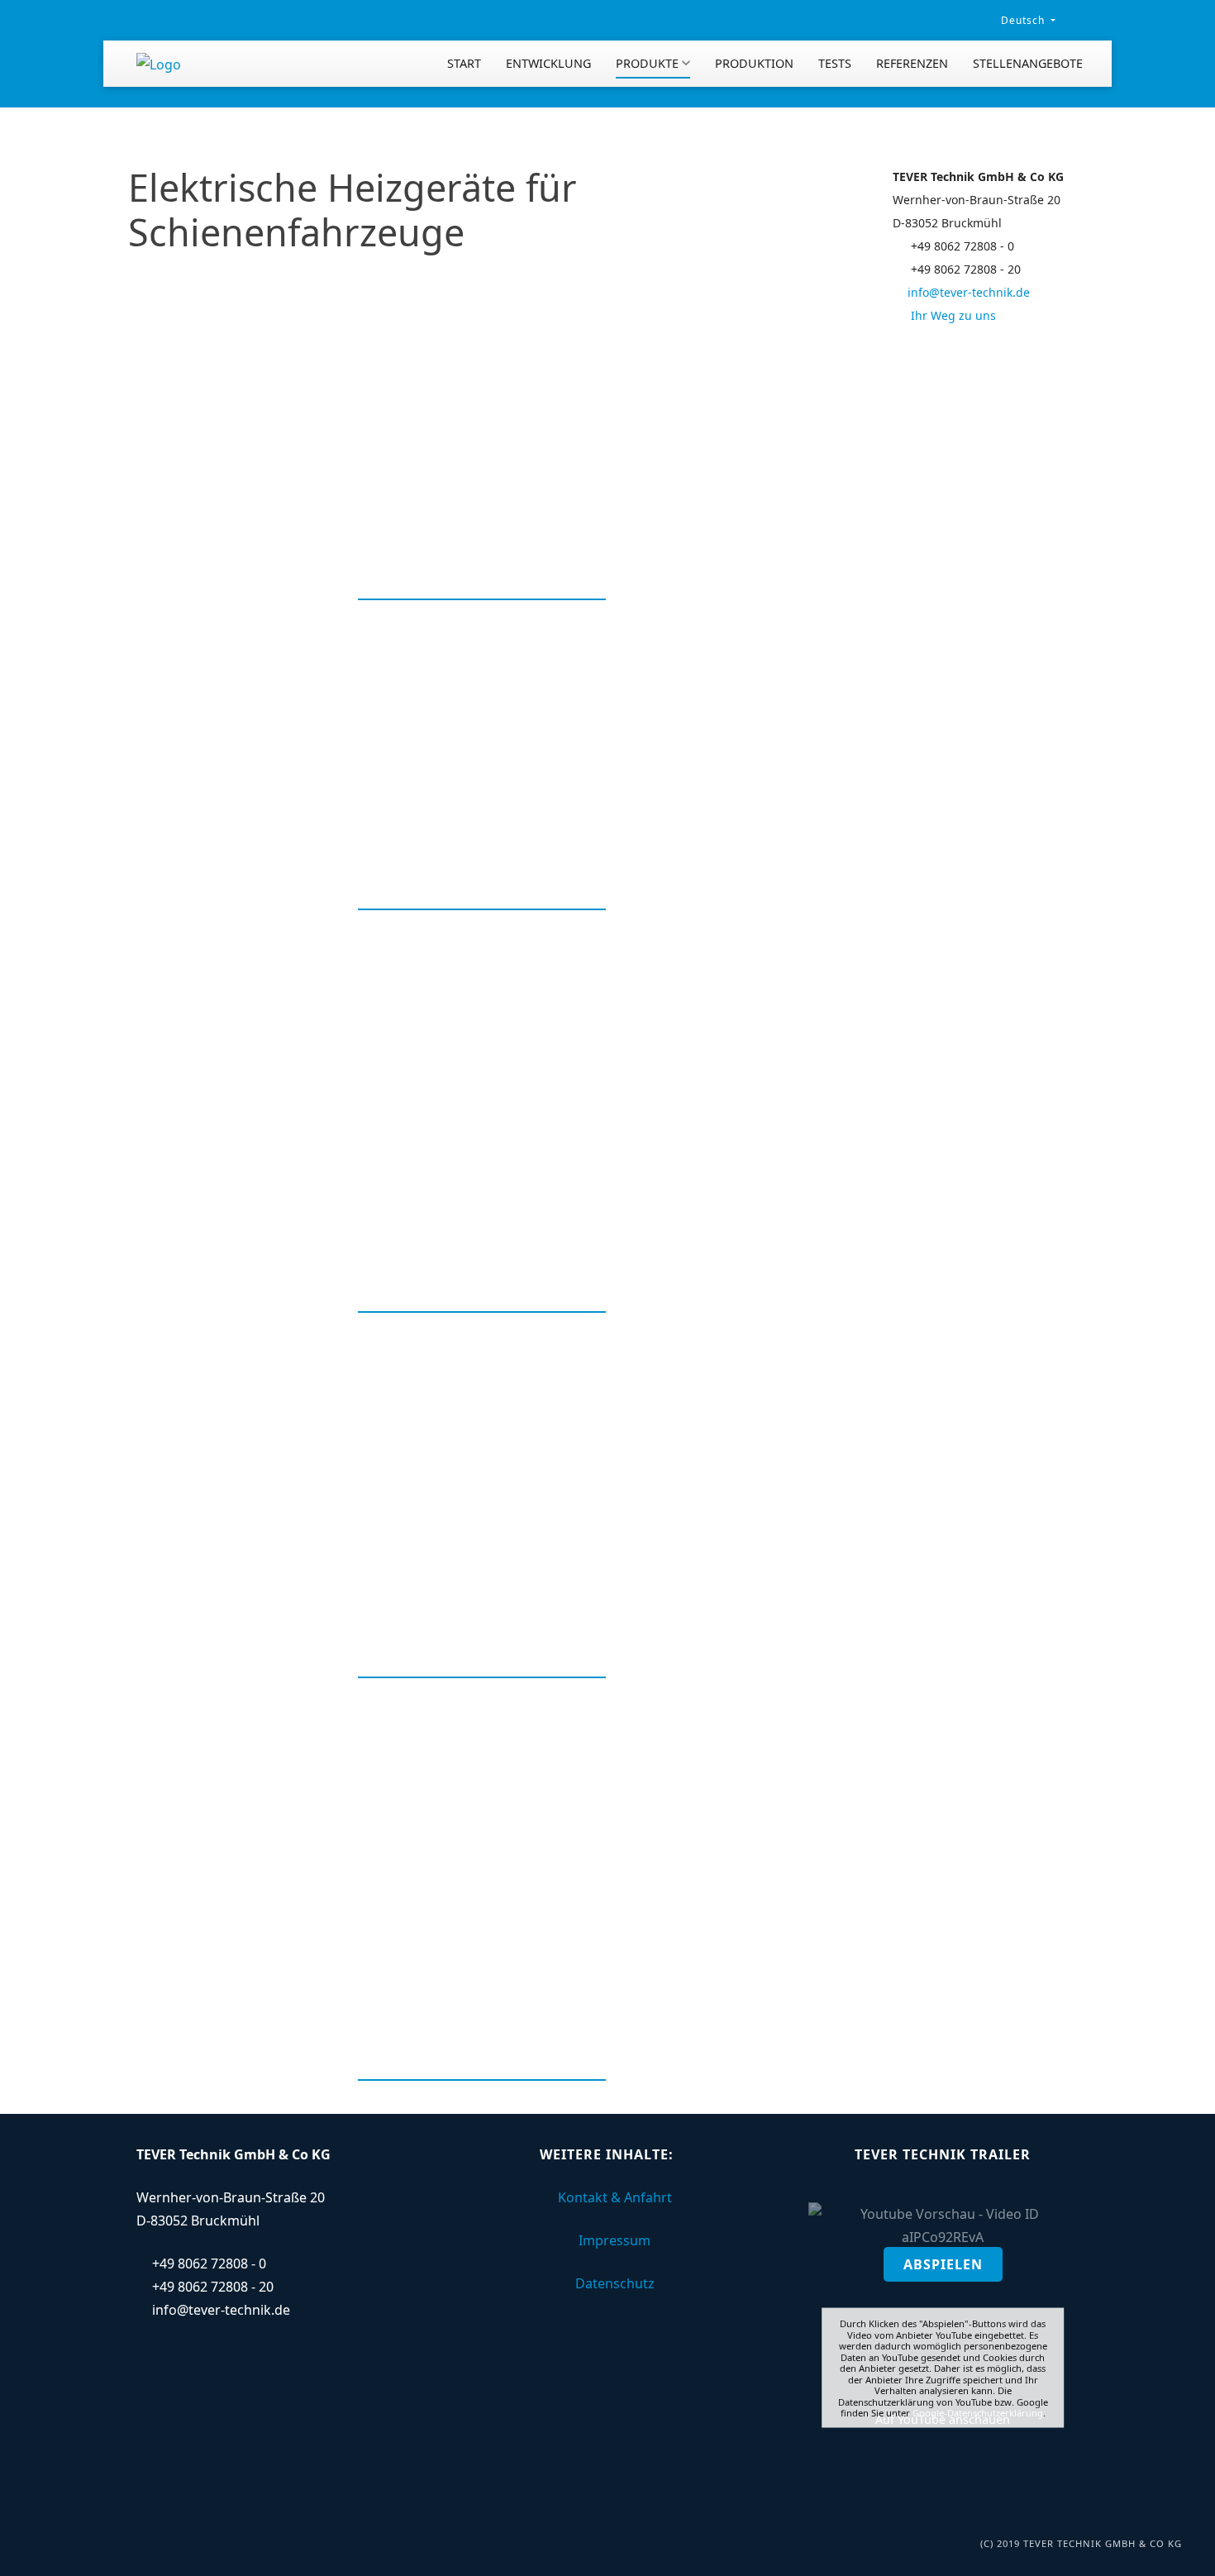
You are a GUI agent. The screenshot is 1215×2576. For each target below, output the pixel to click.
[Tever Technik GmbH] (159, 64)
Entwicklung (548, 63)
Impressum (615, 2240)
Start (464, 63)
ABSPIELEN (943, 2264)
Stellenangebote (1028, 63)
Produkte (647, 63)
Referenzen (912, 63)
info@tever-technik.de (969, 292)
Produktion (754, 63)
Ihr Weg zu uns (952, 315)
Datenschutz (615, 2283)
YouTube (922, 2419)
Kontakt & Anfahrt (615, 2197)
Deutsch (1023, 20)
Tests (835, 63)
